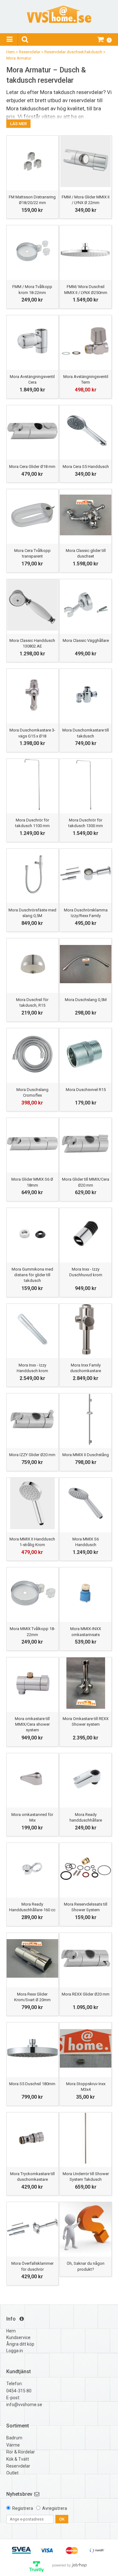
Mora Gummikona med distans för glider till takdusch (32, 1275)
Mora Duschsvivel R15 (86, 1090)
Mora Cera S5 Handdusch (86, 467)
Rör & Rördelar (21, 2452)
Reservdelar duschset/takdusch (73, 52)
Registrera (23, 2508)
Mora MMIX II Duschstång (86, 1455)
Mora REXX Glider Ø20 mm (86, 1994)
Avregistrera (55, 2508)
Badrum (14, 2438)
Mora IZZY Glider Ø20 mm (32, 1455)
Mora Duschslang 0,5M (86, 1000)
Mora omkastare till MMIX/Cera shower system (32, 1724)
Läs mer (18, 124)
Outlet (12, 2473)
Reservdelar (30, 52)
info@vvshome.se (24, 2405)
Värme (13, 2445)
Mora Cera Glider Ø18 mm (32, 467)
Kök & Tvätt (18, 2459)
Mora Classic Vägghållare (86, 640)
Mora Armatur (19, 58)
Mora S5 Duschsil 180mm (32, 2084)
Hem (11, 52)
